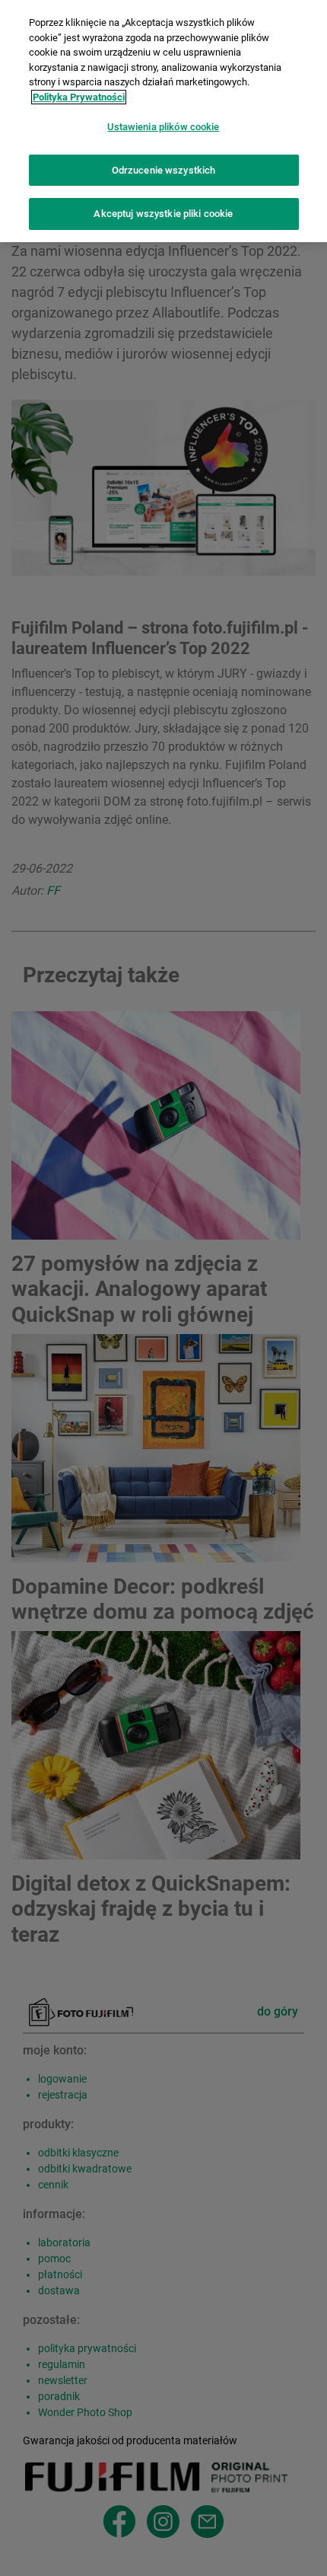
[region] (163, 121)
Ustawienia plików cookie (163, 127)
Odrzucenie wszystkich (164, 170)
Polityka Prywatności (79, 97)
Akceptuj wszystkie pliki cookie (163, 214)
